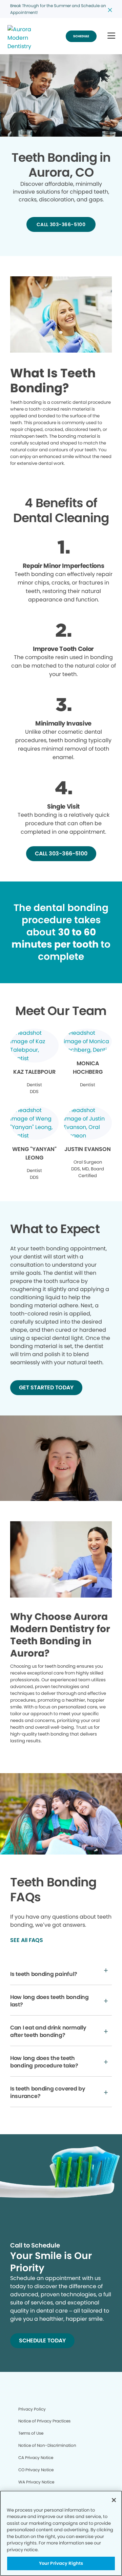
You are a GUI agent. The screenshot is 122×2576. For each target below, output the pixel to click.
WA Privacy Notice (36, 2482)
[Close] (114, 2500)
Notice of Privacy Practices (44, 2421)
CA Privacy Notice (36, 2458)
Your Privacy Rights (61, 2563)
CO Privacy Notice (36, 2470)
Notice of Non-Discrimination (47, 2445)
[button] (111, 36)
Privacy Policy (32, 2409)
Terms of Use (31, 2433)
